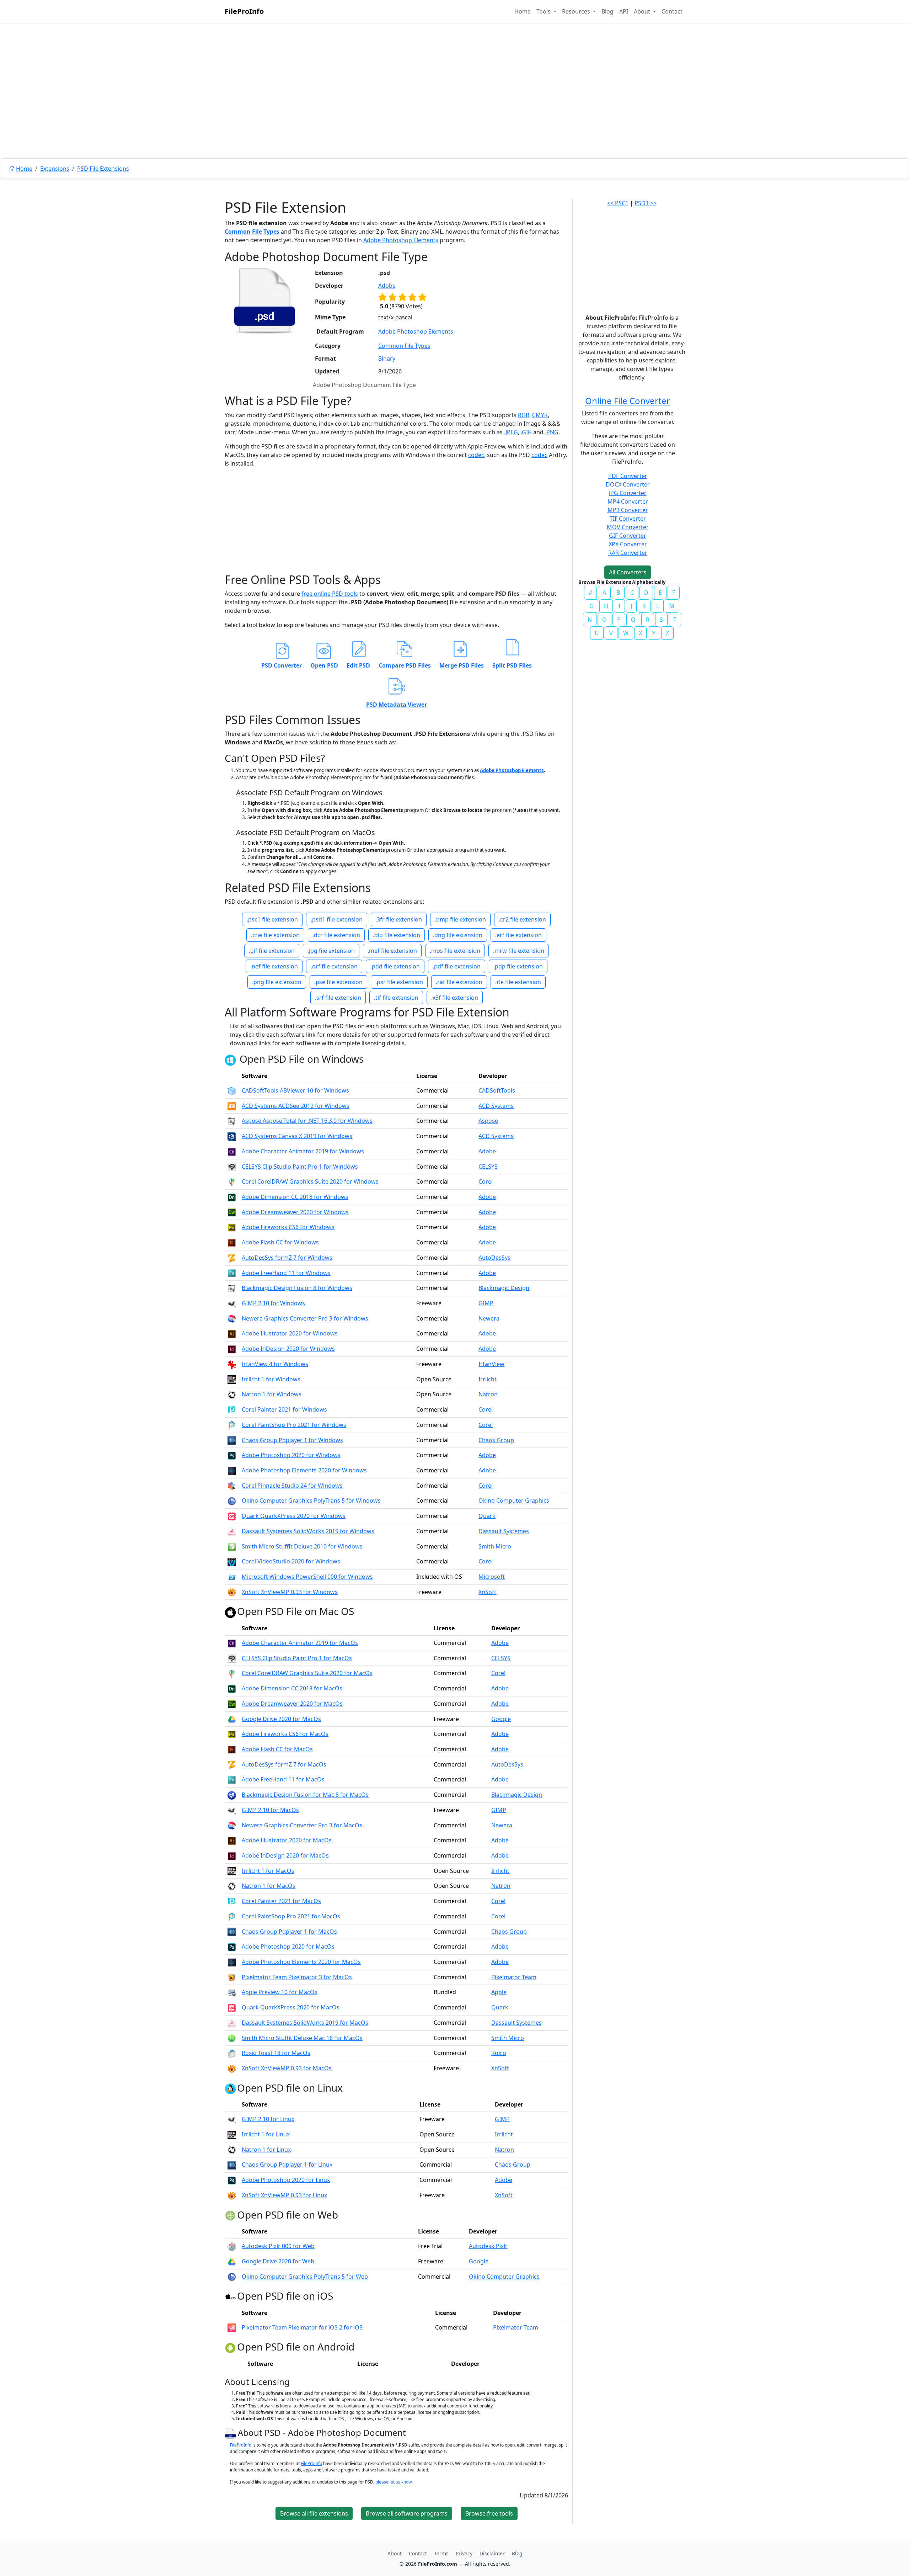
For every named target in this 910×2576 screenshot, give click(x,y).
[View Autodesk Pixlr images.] (232, 2246)
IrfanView (491, 1364)
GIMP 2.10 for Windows (273, 1303)
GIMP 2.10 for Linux (268, 2119)
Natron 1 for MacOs (269, 1886)
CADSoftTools (497, 1090)
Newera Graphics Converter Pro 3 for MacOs (302, 1825)
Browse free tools (489, 2513)
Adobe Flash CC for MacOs (277, 1749)
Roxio (499, 2053)
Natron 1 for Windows (272, 1394)
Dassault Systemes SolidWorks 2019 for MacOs (305, 2023)
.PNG (552, 432)
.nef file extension (274, 966)
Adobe (387, 286)
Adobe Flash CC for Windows (280, 1242)
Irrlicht (488, 1379)
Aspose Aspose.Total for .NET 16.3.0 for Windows (307, 1121)
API (624, 11)
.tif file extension (396, 998)
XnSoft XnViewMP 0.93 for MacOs (287, 2068)
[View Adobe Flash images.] (232, 1242)
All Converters (628, 572)
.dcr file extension (336, 935)
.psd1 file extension (337, 919)
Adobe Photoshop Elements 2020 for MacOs (301, 1962)
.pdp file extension (518, 966)
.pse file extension (338, 982)
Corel (486, 1181)
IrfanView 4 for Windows (275, 1364)
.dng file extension (458, 935)
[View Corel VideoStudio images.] (232, 1561)
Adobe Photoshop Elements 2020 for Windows (304, 1470)
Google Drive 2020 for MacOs (281, 1719)
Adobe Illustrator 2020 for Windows (290, 1333)
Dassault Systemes (504, 1531)
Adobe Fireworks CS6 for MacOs (285, 1734)
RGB (524, 415)
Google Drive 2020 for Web (278, 2261)
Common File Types (252, 232)
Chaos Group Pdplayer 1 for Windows (292, 1440)
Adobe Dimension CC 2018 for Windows (295, 1197)
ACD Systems (496, 1106)
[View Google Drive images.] (232, 1719)
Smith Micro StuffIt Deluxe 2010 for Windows (302, 1546)
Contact (672, 11)
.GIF (526, 432)
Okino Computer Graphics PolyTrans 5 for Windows (311, 1501)
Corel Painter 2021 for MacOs (281, 1901)
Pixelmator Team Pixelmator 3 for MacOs (297, 1977)
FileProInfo (244, 11)
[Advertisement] (455, 107)
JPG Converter (628, 493)
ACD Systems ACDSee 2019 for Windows (296, 1106)
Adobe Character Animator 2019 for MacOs (300, 1643)
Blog (607, 11)
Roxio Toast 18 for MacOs (276, 2053)
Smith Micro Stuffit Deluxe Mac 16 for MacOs (302, 2038)
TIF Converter (628, 519)
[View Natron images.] (232, 1394)
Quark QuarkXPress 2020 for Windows (294, 1516)
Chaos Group (496, 1440)
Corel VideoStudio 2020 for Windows (291, 1561)
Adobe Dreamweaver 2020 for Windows (295, 1212)
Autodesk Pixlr (488, 2246)
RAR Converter (628, 553)
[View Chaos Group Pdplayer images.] (232, 1440)
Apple (499, 1992)
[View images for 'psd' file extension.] (264, 301)
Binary (387, 358)
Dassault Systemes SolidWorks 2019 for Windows (308, 1531)
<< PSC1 (618, 203)
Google (501, 1719)
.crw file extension (275, 935)
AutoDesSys (494, 1258)
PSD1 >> (646, 203)
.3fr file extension (399, 919)
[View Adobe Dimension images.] (232, 1197)
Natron (488, 1394)
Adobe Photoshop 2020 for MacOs (288, 1946)
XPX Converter (628, 544)
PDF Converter (628, 476)
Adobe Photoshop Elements (401, 240)
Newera (489, 1318)
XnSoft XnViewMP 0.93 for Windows (290, 1592)
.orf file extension (334, 966)
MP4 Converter (628, 501)
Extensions (55, 169)
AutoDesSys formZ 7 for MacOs (284, 1764)
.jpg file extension (331, 951)
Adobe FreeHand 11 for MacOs (283, 1779)
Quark (487, 1516)
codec (476, 455)
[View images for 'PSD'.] (231, 2432)
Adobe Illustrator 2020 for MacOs (287, 1840)
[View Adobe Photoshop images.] (232, 1455)
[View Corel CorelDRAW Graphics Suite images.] (232, 1181)
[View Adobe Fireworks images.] (232, 1227)
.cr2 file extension (522, 919)
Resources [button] (577, 11)
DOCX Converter (628, 484)
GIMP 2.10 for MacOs (270, 1810)
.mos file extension (455, 951)
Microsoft (492, 1577)
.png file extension (277, 982)
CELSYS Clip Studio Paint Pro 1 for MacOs (297, 1658)
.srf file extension (338, 998)
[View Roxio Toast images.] (232, 2053)
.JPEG (511, 432)
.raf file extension (459, 982)
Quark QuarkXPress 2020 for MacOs (291, 2007)
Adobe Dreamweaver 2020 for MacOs (292, 1704)
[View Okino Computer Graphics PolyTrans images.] (232, 1501)
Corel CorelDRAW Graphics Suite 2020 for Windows (310, 1181)
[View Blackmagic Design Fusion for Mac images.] (232, 1795)
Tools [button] (544, 11)
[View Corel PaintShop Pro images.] (232, 1425)
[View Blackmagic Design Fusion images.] (232, 1288)
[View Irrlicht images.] (232, 1379)
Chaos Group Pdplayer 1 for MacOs (289, 1932)
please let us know (394, 2482)
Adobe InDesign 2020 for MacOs (285, 1855)
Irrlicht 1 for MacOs (268, 1871)
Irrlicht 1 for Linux (266, 2134)
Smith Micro (495, 1546)
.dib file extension (397, 935)
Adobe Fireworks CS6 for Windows (288, 1227)
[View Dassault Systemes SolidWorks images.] (232, 1531)
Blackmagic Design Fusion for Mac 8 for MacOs (305, 1795)
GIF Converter (628, 536)
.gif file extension (272, 951)
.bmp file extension (460, 919)
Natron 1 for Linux (266, 2150)
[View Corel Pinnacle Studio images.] (232, 1486)
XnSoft (487, 1592)
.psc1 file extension (272, 919)
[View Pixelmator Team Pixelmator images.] (232, 1977)
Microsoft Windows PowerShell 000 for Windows (307, 1577)
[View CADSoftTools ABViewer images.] (232, 1090)
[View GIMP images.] (232, 1303)
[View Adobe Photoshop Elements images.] (232, 1470)
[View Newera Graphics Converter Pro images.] (232, 1318)
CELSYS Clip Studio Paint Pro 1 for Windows (300, 1167)
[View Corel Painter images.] (232, 1409)
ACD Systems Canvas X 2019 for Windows (297, 1136)
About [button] (643, 11)
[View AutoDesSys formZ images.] (232, 1258)
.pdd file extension (395, 966)
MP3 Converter (628, 510)
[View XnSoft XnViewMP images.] (232, 1592)
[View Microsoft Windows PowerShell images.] (232, 1577)
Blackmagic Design (504, 1288)
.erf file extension (518, 935)
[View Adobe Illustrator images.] (232, 1333)
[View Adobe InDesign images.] (232, 1349)
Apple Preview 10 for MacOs (280, 1992)
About (395, 2553)
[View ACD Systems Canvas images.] (232, 1136)
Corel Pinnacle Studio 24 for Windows (292, 1486)
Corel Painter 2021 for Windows (284, 1409)
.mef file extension (392, 951)
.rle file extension (518, 982)
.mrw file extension (519, 951)
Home (523, 11)
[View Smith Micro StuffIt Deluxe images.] (232, 1546)
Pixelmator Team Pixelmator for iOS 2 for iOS (302, 2327)
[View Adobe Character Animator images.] (232, 1151)
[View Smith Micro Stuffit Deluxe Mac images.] (232, 2038)
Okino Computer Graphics (514, 1501)
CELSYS (488, 1167)
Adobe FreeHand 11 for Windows (286, 1273)
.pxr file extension (399, 982)
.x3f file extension (455, 998)
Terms (441, 2553)
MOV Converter (628, 527)
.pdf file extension (457, 966)
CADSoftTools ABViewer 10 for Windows (295, 1090)
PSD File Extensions (103, 169)
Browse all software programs (407, 2513)
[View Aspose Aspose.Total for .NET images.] (232, 1121)
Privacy (464, 2553)
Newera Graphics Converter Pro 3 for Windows (305, 1318)
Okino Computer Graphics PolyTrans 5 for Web (305, 2277)
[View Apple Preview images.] (232, 1992)
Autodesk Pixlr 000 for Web (278, 2246)
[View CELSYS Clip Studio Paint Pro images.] (232, 1167)
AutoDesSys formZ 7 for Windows (287, 1258)
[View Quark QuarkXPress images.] (232, 1516)
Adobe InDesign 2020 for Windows (288, 1349)
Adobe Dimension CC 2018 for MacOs (292, 1688)
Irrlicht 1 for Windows (271, 1379)
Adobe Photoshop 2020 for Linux (286, 2180)
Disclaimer (492, 2553)
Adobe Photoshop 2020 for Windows (291, 1455)
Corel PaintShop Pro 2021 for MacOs (291, 1916)
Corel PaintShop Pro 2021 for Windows (294, 1425)
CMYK (540, 415)
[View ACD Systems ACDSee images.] (232, 1106)
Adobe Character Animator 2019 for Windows (303, 1151)
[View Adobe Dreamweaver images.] (232, 1212)
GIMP (486, 1303)
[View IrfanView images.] (232, 1364)
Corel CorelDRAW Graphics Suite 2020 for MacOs (307, 1673)
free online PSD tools (330, 594)
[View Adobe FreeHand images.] (232, 1273)
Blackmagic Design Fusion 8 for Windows (297, 1288)
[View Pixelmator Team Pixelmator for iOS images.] (232, 2327)
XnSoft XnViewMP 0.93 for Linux (284, 2195)
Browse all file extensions (314, 2513)
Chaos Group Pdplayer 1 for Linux (287, 2165)
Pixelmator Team (514, 1977)
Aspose (488, 1121)
